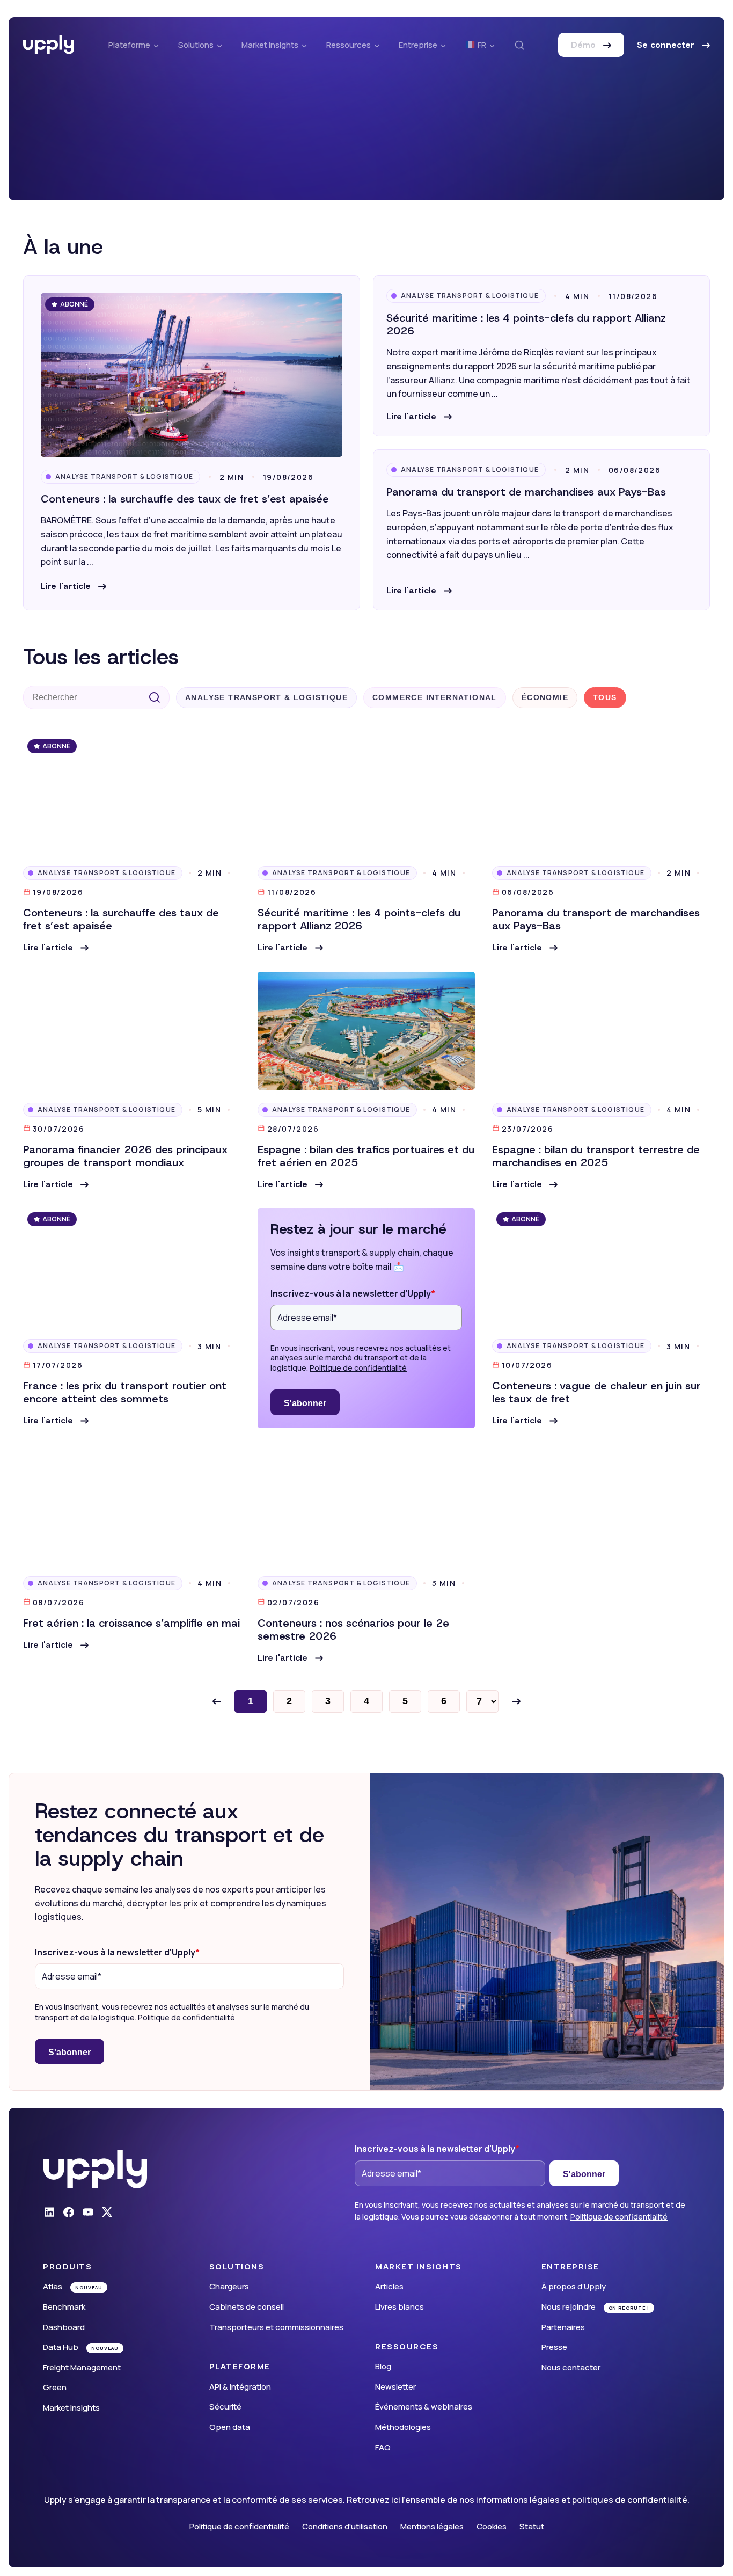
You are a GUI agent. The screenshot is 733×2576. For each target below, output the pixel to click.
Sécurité (225, 2407)
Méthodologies (403, 2427)
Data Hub (61, 2347)
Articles (389, 2286)
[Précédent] (217, 1701)
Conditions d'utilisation (345, 2526)
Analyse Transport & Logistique (124, 476)
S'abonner (305, 1403)
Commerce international (435, 697)
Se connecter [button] (667, 45)
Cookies (492, 2526)
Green (55, 2387)
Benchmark (64, 2307)
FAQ (383, 2447)
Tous (605, 697)
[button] (74, 586)
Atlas (53, 2286)
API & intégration (240, 2387)
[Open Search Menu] (519, 45)
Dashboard (64, 2327)
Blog (383, 2366)
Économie (545, 697)
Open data (230, 2427)
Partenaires (563, 2327)
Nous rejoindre (569, 2307)
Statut (532, 2526)
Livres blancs (400, 2307)
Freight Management (82, 2367)
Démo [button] (585, 45)
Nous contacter (571, 2367)
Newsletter (395, 2387)
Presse (554, 2347)
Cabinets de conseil (247, 2307)
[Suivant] (516, 1701)
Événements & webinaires (424, 2407)
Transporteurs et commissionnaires (276, 2327)
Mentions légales (432, 2526)
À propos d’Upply (574, 2286)
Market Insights (71, 2408)
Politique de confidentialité (358, 1368)
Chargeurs (229, 2286)
